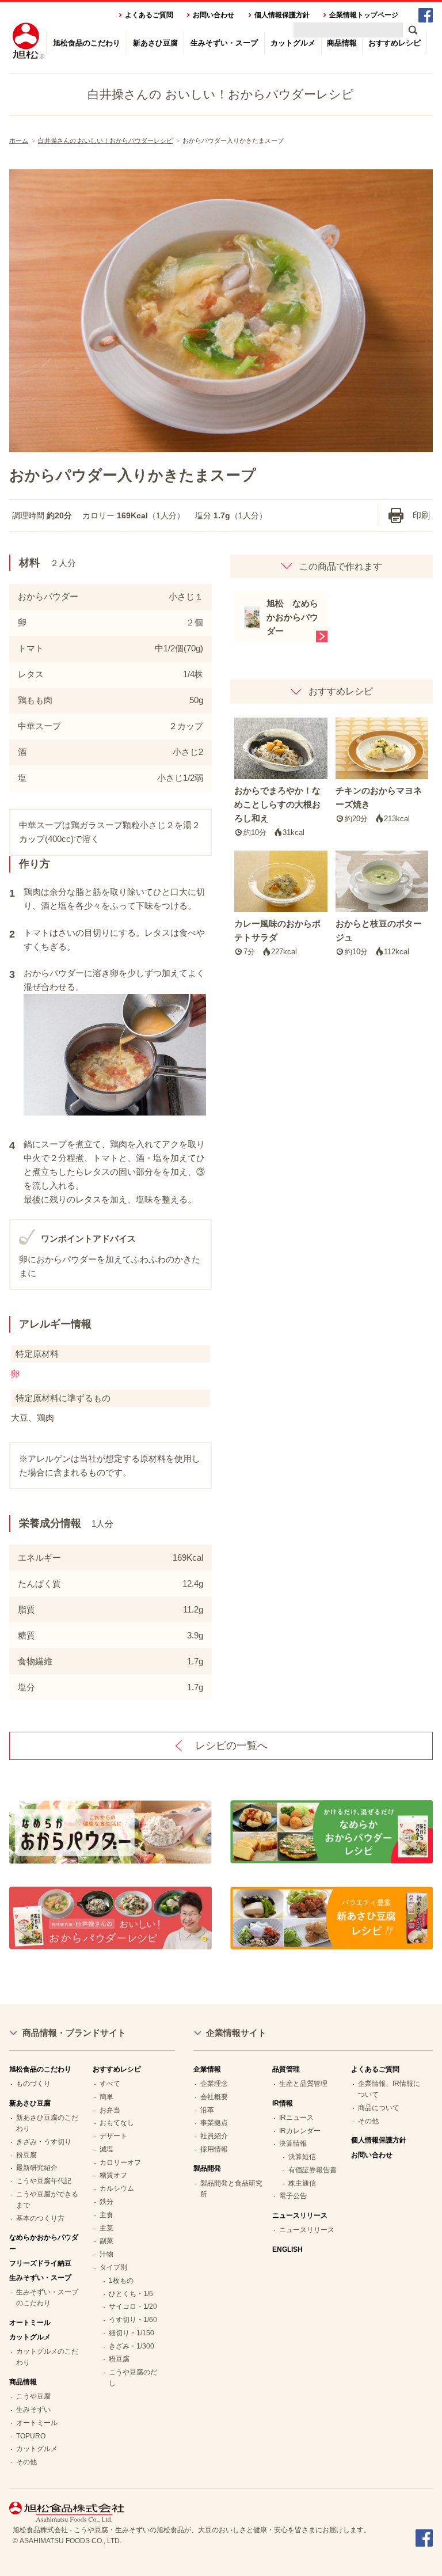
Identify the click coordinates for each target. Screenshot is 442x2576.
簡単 (106, 2097)
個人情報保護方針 (282, 15)
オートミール (30, 2323)
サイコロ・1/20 (133, 2306)
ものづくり (33, 2084)
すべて (110, 2084)
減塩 (106, 2149)
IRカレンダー (300, 2131)
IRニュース (296, 2118)
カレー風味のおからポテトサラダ (277, 937)
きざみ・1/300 (132, 2346)
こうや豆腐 (33, 2396)
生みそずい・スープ (224, 43)
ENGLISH (287, 2249)
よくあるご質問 (149, 15)
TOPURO (31, 2436)
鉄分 (106, 2202)
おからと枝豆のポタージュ (379, 937)
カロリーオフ (120, 2163)
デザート (113, 2136)
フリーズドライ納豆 (40, 2263)
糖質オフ (113, 2175)
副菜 (106, 2241)
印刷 (421, 515)
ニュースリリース (307, 2230)
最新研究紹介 (37, 2168)
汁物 (106, 2254)
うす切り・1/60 (133, 2320)
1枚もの (121, 2281)
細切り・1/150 (132, 2333)
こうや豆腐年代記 (44, 2181)
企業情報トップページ (364, 15)
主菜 (106, 2228)
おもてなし (117, 2123)
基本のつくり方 (40, 2218)
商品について (379, 2108)
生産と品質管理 (303, 2084)
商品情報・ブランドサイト (74, 2033)
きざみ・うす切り (44, 2142)
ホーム (19, 141)
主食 (106, 2215)
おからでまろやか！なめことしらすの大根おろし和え (277, 811)
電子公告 (293, 2196)
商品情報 (342, 43)
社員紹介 (214, 2136)
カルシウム (117, 2188)
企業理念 (214, 2084)
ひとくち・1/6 (131, 2294)
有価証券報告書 (313, 2170)
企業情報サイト (236, 2033)
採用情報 (214, 2149)
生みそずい (33, 2410)
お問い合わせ (214, 15)
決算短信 (302, 2157)
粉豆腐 (26, 2155)
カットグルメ (293, 43)
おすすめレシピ (395, 43)
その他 (26, 2462)
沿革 (207, 2110)
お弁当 (110, 2110)
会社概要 (214, 2097)
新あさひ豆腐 (155, 43)
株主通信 (302, 2183)
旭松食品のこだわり (87, 43)
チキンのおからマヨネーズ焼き (379, 804)
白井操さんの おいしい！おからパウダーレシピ (105, 141)
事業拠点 (214, 2123)
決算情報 (293, 2143)
